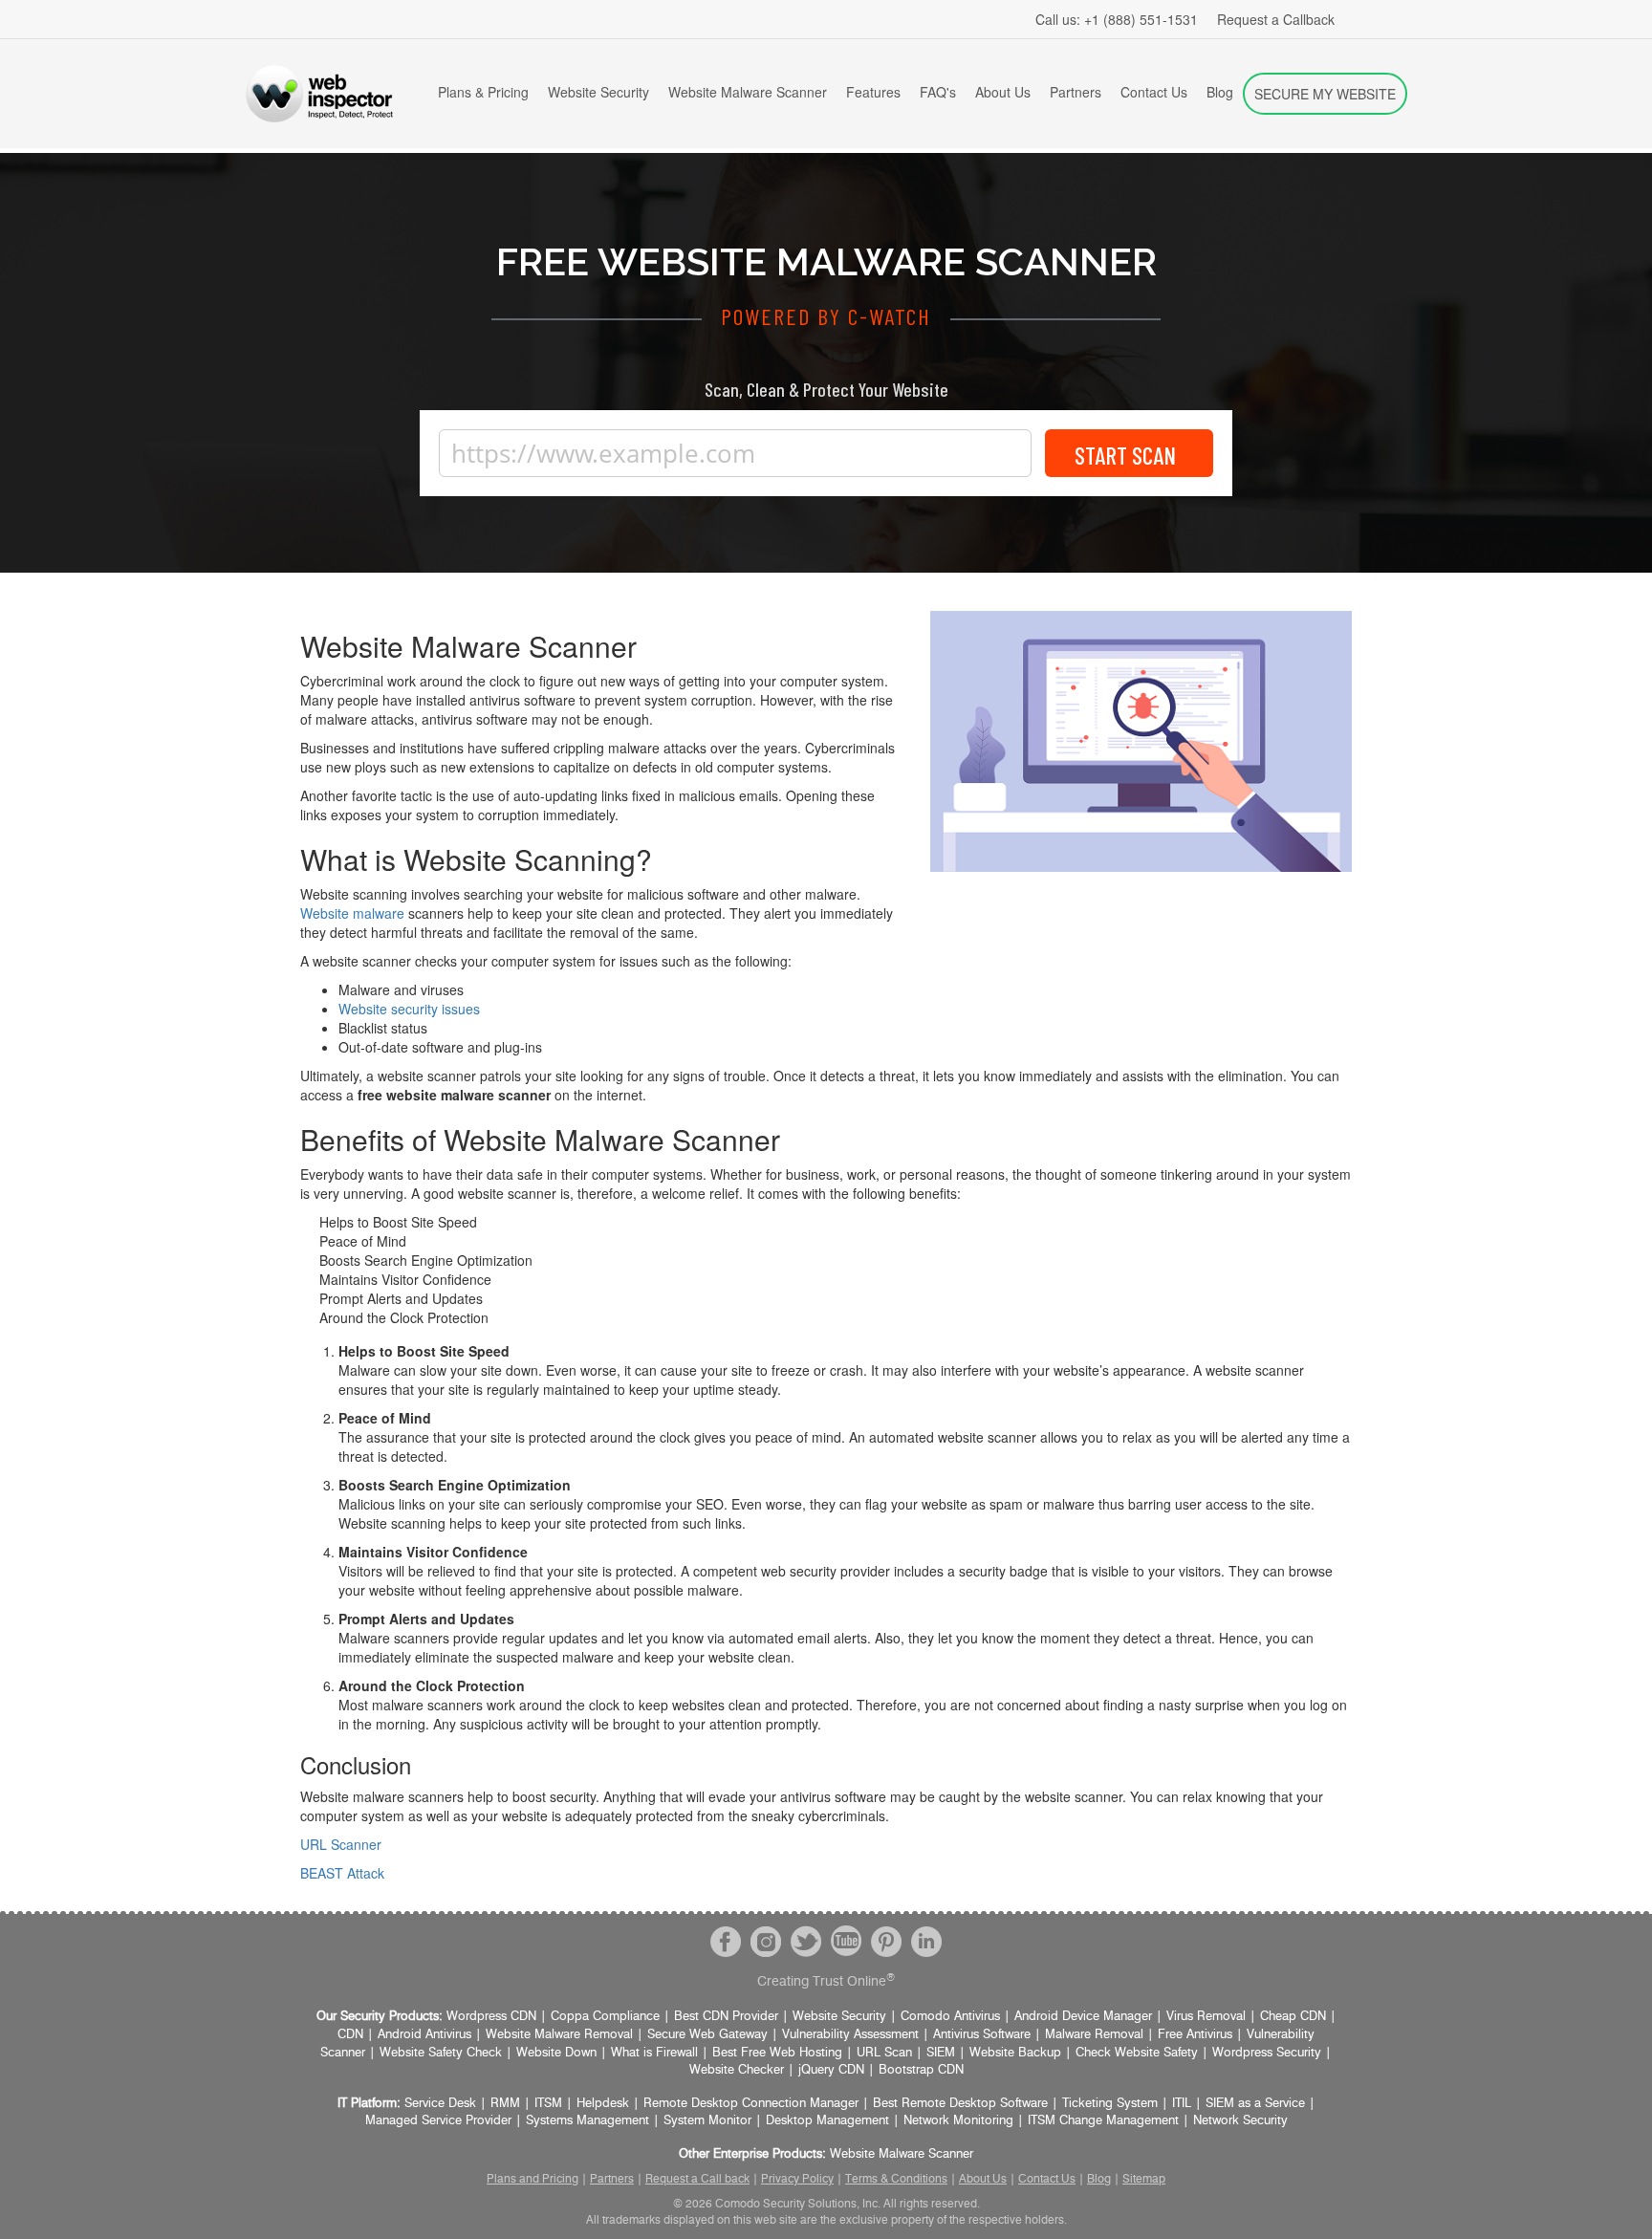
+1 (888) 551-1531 (1117, 19)
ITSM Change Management (1103, 2121)
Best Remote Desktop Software (960, 2104)
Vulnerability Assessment (850, 2035)
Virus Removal (1206, 2017)
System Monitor (707, 2121)
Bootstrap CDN (921, 2070)
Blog (1220, 92)
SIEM (941, 2053)
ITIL (1182, 2104)
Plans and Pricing (533, 2179)
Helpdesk (603, 2104)
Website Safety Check (441, 2053)
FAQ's (938, 92)
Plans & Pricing (483, 92)
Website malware (352, 913)
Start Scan (1125, 455)
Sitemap (1144, 2179)
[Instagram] (766, 1941)
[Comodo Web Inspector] (319, 94)
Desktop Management (827, 2121)
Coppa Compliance (605, 2017)
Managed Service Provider (438, 2121)
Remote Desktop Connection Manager (751, 2104)
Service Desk (440, 2104)
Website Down (556, 2053)
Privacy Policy (797, 2179)
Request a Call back (697, 2179)
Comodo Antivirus (950, 2017)
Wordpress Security (1267, 2053)
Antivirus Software (982, 2035)
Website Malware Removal (559, 2035)
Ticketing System (1110, 2104)
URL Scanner (341, 1844)
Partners (1076, 92)
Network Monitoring (958, 2121)
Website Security (598, 92)
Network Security (1240, 2121)
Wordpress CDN (491, 2017)
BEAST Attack (342, 1873)
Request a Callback (1276, 19)
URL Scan (884, 2053)
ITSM (548, 2104)
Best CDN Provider (726, 2017)
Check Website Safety (1137, 2053)
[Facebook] (726, 1941)
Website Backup (1015, 2053)
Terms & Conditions (896, 2179)
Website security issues (409, 1009)
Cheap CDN (1293, 2017)
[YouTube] (846, 1941)
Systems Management (587, 2121)
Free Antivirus (1195, 2035)
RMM (505, 2104)
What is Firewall (654, 2053)
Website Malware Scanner (748, 92)
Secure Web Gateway (707, 2035)
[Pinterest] (886, 1941)
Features (873, 92)
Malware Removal (1094, 2035)
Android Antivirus (424, 2035)
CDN (350, 2035)
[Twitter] (806, 1941)
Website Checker (737, 2070)
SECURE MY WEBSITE (1325, 94)
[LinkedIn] (926, 1941)
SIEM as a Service (1255, 2104)
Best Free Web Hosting (777, 2053)
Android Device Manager (1083, 2017)
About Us (1003, 92)
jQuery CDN (831, 2070)
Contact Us (1154, 92)
